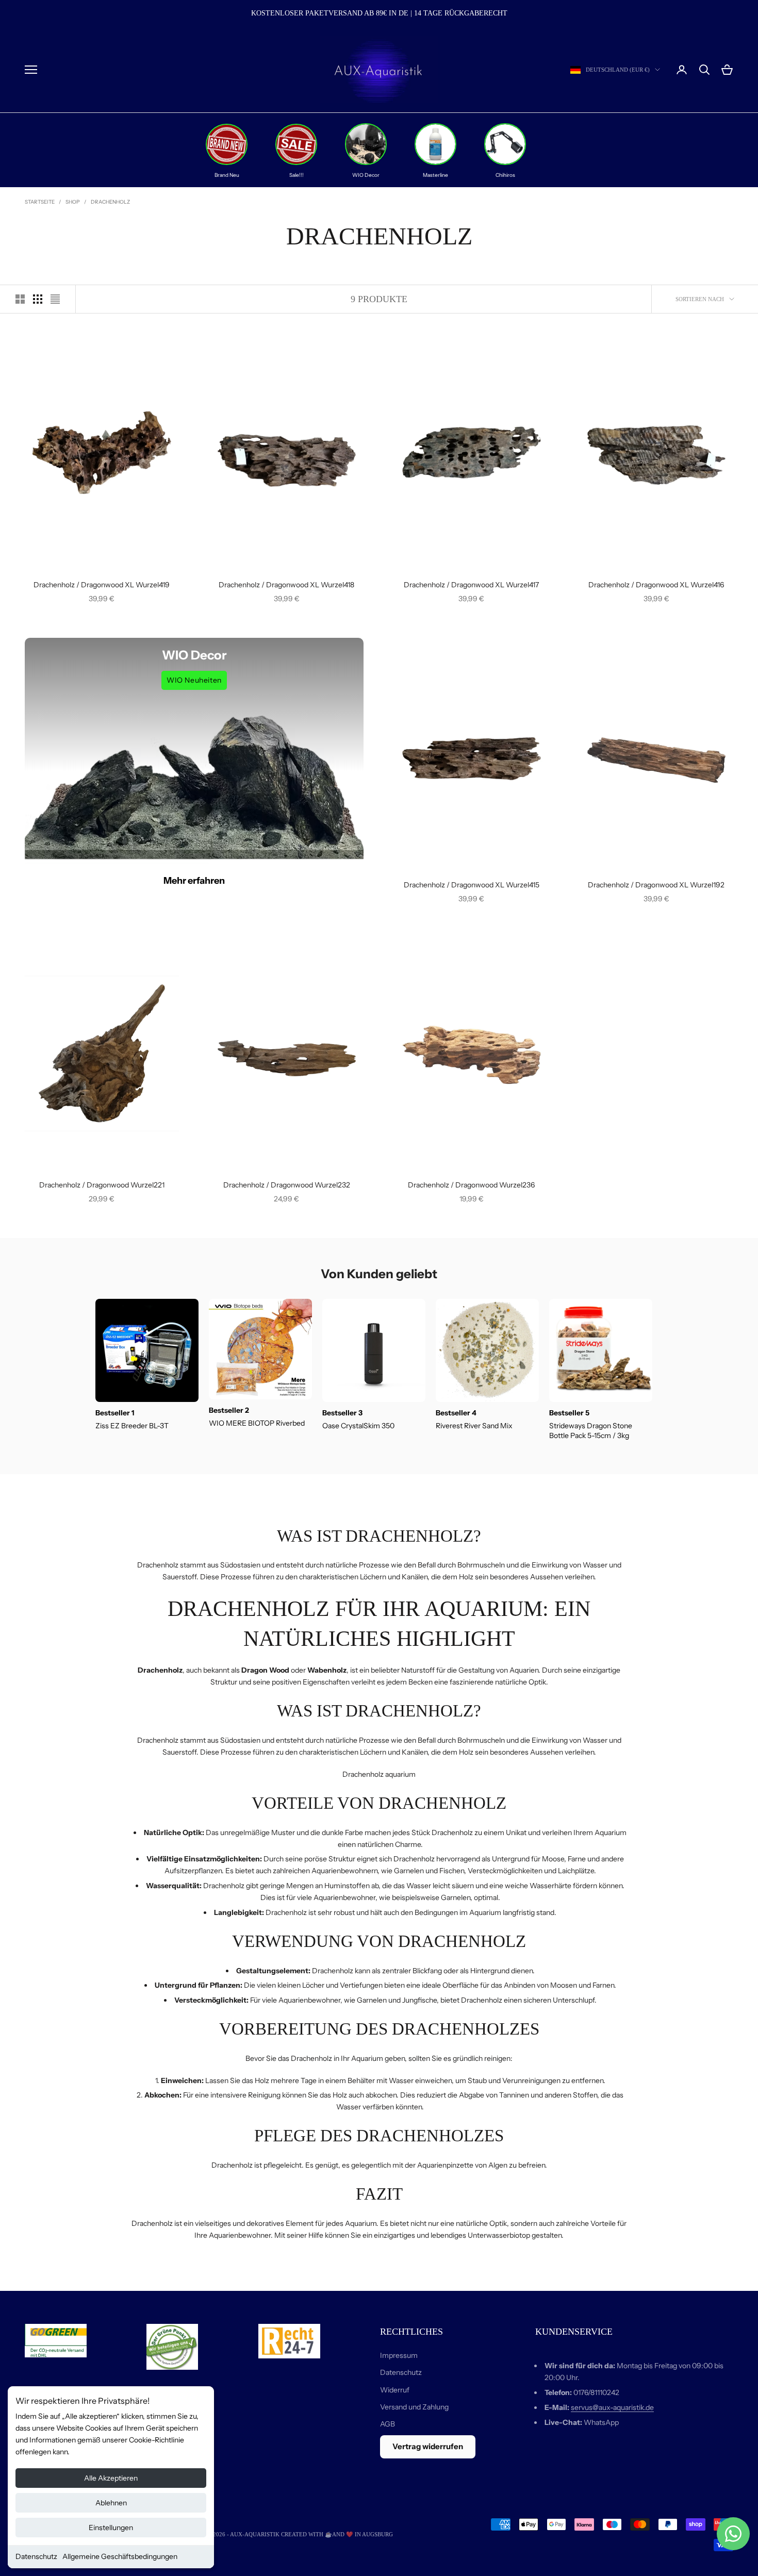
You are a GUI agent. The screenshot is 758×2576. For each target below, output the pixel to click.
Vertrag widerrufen (428, 2446)
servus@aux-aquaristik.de (612, 2407)
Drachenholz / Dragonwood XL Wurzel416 (656, 585)
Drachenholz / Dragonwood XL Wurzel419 (102, 585)
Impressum (399, 2355)
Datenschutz (36, 2556)
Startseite (40, 202)
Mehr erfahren (194, 881)
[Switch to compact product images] (55, 299)
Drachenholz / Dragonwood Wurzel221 (102, 1185)
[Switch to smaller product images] (38, 299)
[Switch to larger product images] (20, 299)
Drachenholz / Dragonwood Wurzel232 (287, 1185)
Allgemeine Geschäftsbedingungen (120, 2556)
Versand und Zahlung (414, 2407)
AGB (388, 2424)
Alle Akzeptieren (111, 2478)
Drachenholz (110, 202)
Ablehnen (111, 2503)
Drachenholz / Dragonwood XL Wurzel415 (472, 885)
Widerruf (395, 2390)
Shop (73, 202)
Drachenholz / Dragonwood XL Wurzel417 (471, 585)
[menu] (31, 70)
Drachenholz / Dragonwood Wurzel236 (471, 1185)
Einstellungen (111, 2528)
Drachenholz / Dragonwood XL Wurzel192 (656, 885)
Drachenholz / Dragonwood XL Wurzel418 (286, 585)
